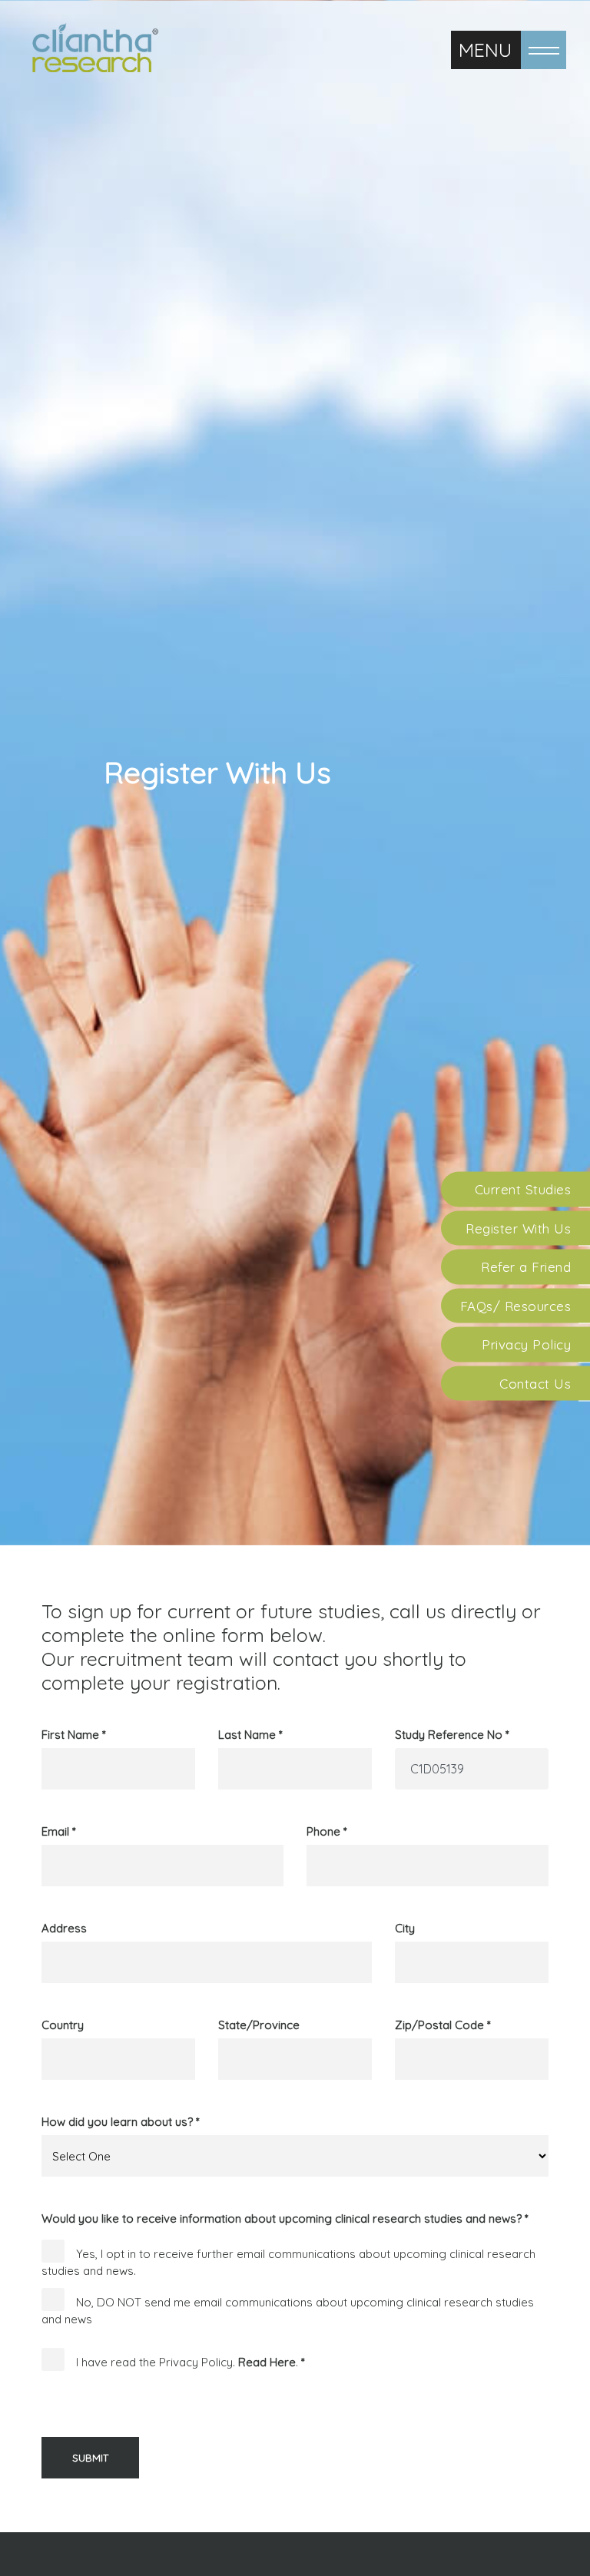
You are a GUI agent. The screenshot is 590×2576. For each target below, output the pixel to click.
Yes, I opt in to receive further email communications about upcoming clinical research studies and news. (288, 2263)
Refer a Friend (526, 1267)
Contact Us (535, 1383)
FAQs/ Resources (516, 1305)
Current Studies (523, 1189)
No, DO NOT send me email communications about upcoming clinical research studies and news (288, 2310)
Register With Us (518, 1228)
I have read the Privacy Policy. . (191, 2362)
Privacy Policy (526, 1344)
